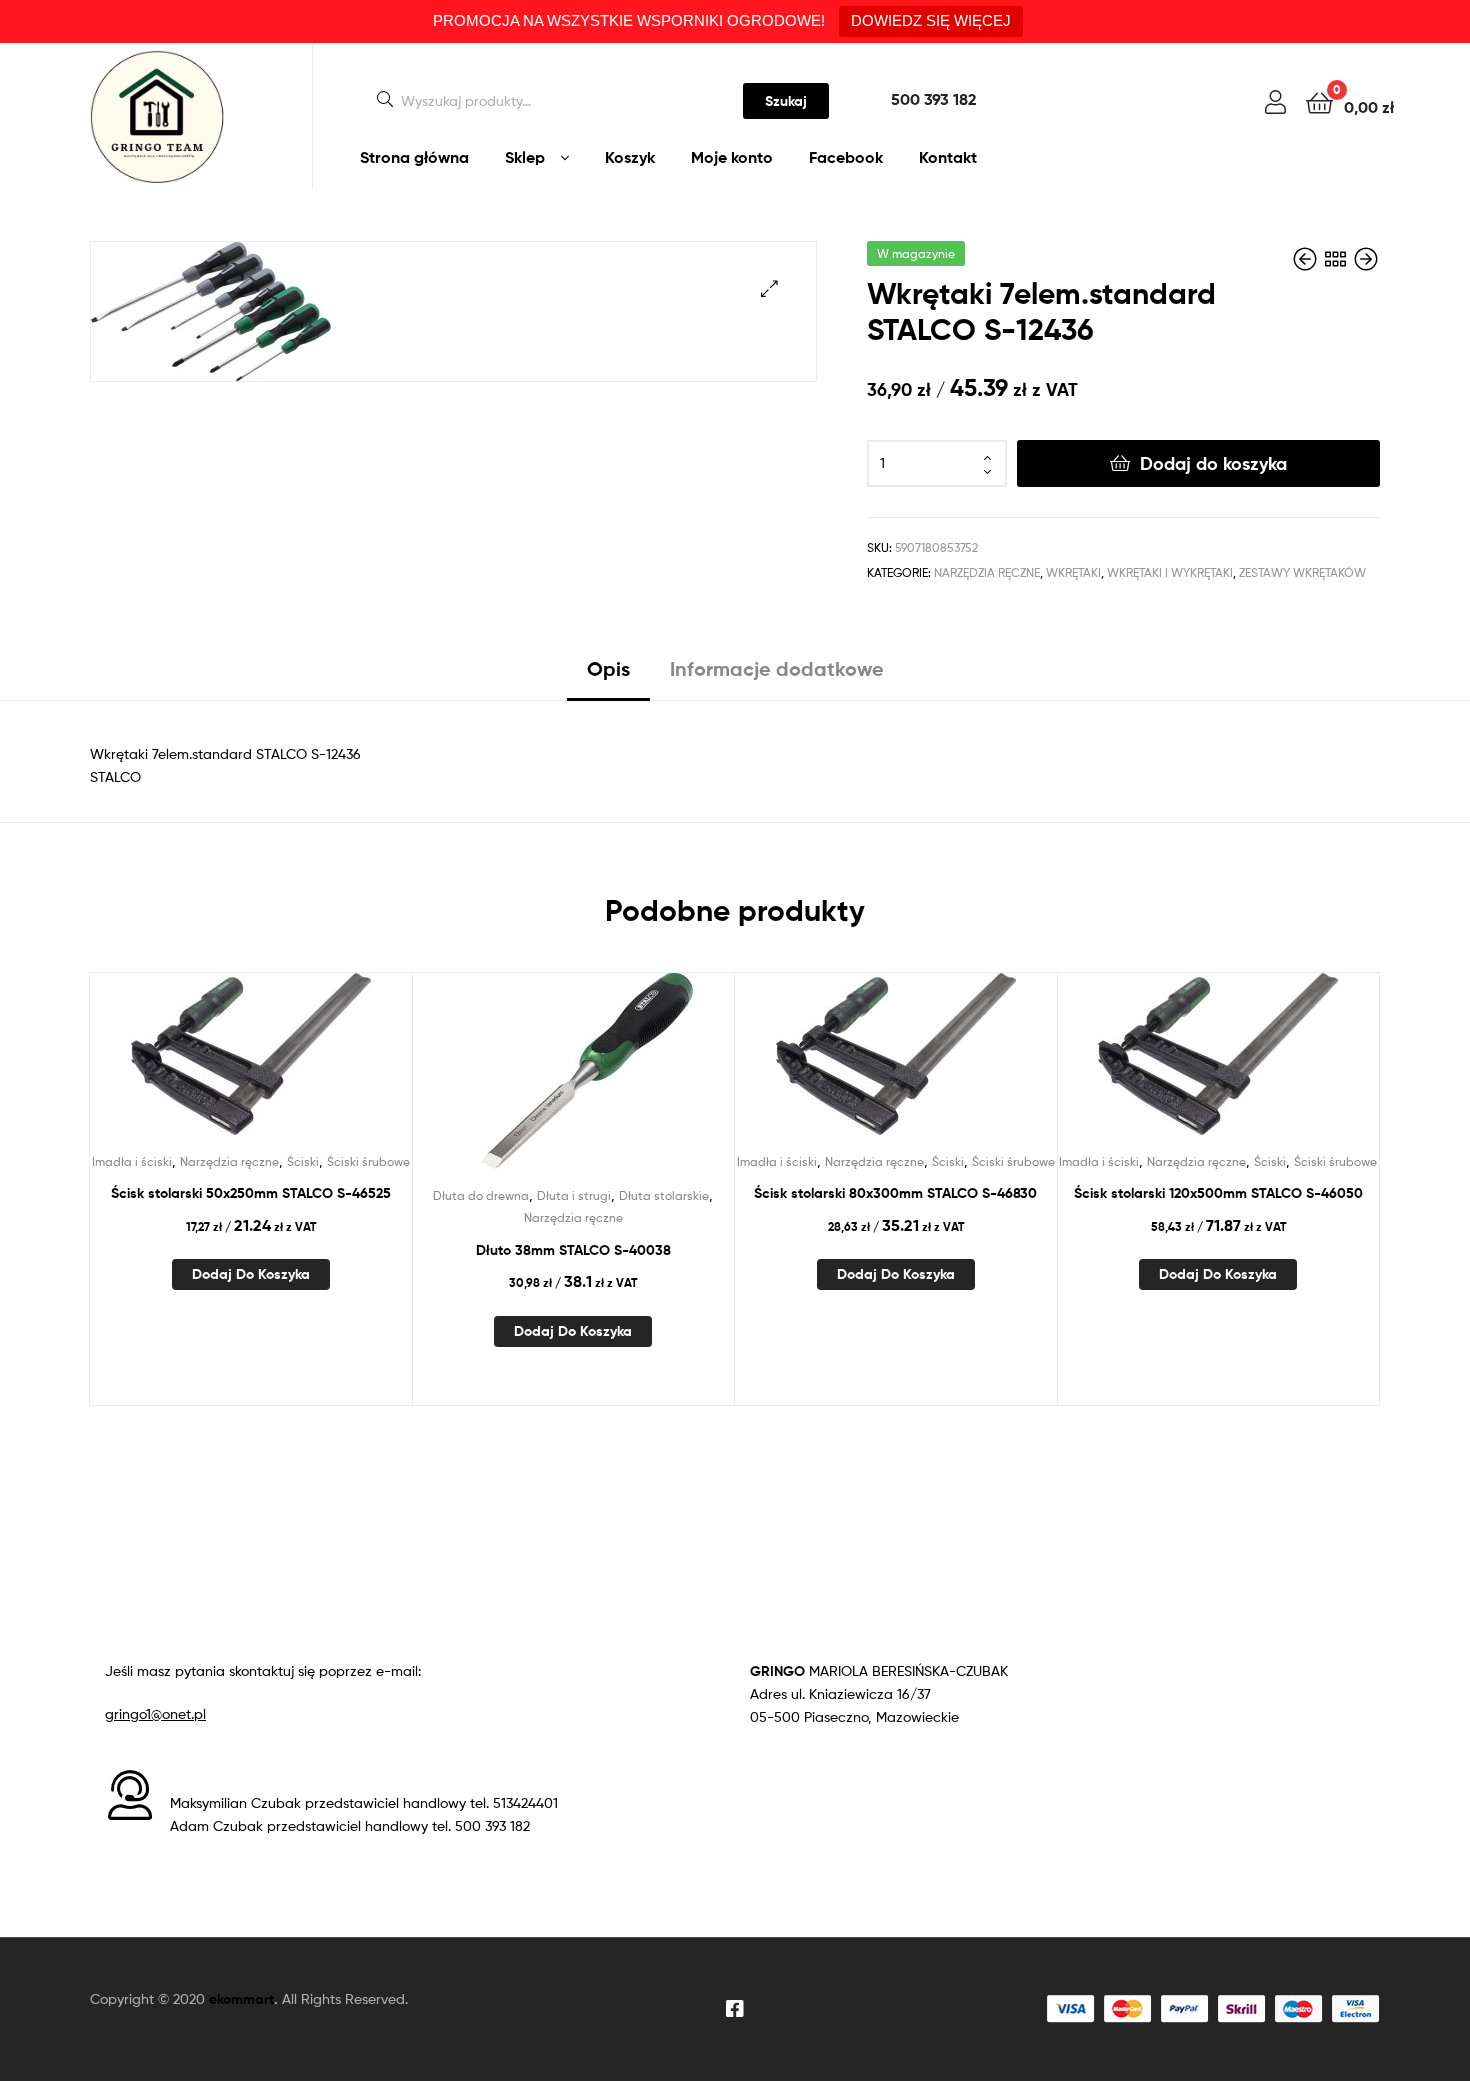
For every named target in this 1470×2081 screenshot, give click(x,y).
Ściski (303, 1161)
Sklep (525, 157)
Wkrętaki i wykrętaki (1170, 572)
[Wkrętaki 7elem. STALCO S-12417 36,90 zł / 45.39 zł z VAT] (1307, 259)
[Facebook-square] (735, 2009)
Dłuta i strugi (574, 1195)
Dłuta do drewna (481, 1195)
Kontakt (948, 157)
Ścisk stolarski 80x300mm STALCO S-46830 (895, 1193)
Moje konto (732, 157)
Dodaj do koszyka (1213, 463)
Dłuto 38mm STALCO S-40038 (573, 1250)
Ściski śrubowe (368, 1161)
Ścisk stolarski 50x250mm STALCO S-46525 (251, 1193)
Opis (608, 668)
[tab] (608, 676)
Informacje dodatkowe (777, 668)
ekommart (241, 1999)
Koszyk (630, 157)
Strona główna (414, 157)
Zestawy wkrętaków (1302, 572)
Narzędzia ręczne (987, 572)
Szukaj (786, 101)
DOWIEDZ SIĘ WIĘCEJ (931, 20)
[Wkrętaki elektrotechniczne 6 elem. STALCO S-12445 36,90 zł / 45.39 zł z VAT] (1366, 259)
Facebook (846, 157)
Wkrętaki (1073, 572)
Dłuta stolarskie (664, 1195)
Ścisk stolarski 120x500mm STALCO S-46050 (1218, 1193)
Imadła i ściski (132, 1161)
